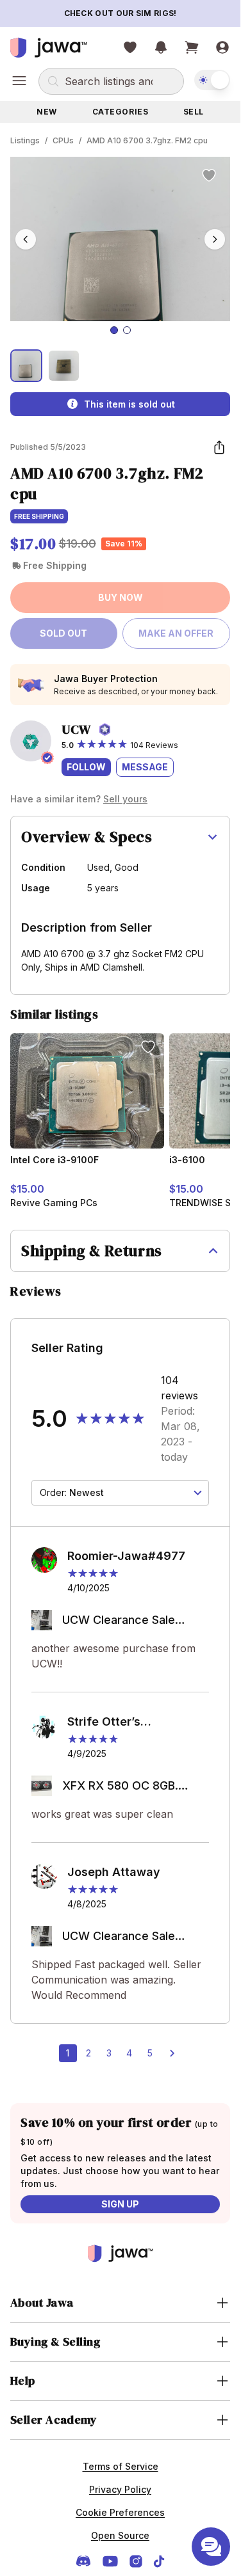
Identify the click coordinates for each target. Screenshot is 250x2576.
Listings (25, 140)
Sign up (120, 2204)
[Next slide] (215, 239)
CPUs (63, 140)
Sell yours (125, 799)
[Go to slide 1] (114, 330)
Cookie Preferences (120, 2512)
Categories (121, 112)
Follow (86, 767)
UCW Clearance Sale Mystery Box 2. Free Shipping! (119, 1621)
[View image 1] (26, 365)
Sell (194, 112)
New (47, 112)
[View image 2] (63, 365)
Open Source (120, 2535)
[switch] (212, 80)
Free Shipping (39, 516)
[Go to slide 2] (127, 330)
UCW (76, 729)
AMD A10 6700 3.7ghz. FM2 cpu (147, 140)
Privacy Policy (120, 2489)
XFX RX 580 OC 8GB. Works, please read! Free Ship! (131, 1787)
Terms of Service (121, 2466)
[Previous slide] (26, 239)
